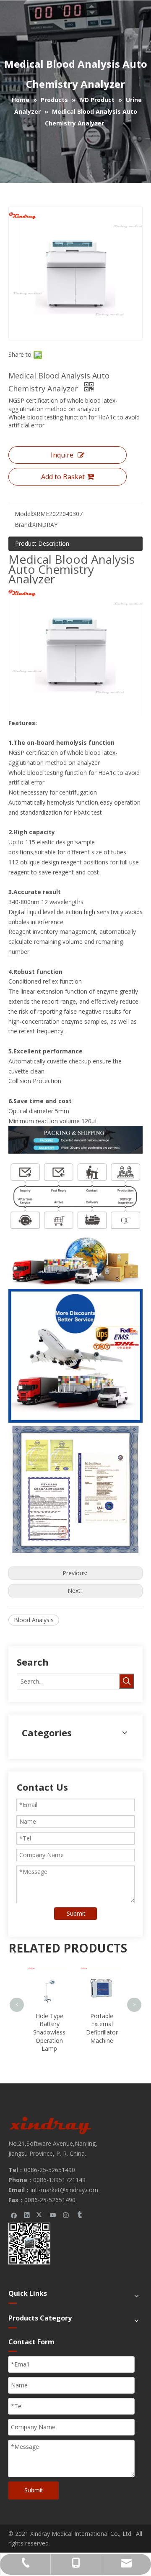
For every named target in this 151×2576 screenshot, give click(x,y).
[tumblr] (79, 2215)
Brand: (23, 525)
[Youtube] (53, 2215)
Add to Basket (63, 477)
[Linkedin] (27, 2215)
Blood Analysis (34, 1620)
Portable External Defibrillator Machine (68, 2028)
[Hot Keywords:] (127, 1681)
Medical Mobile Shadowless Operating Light (120, 1980)
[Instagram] (66, 2215)
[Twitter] (40, 2215)
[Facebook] (14, 2215)
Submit (76, 1913)
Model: (24, 514)
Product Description (42, 543)
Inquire (62, 455)
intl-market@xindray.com (64, 2190)
